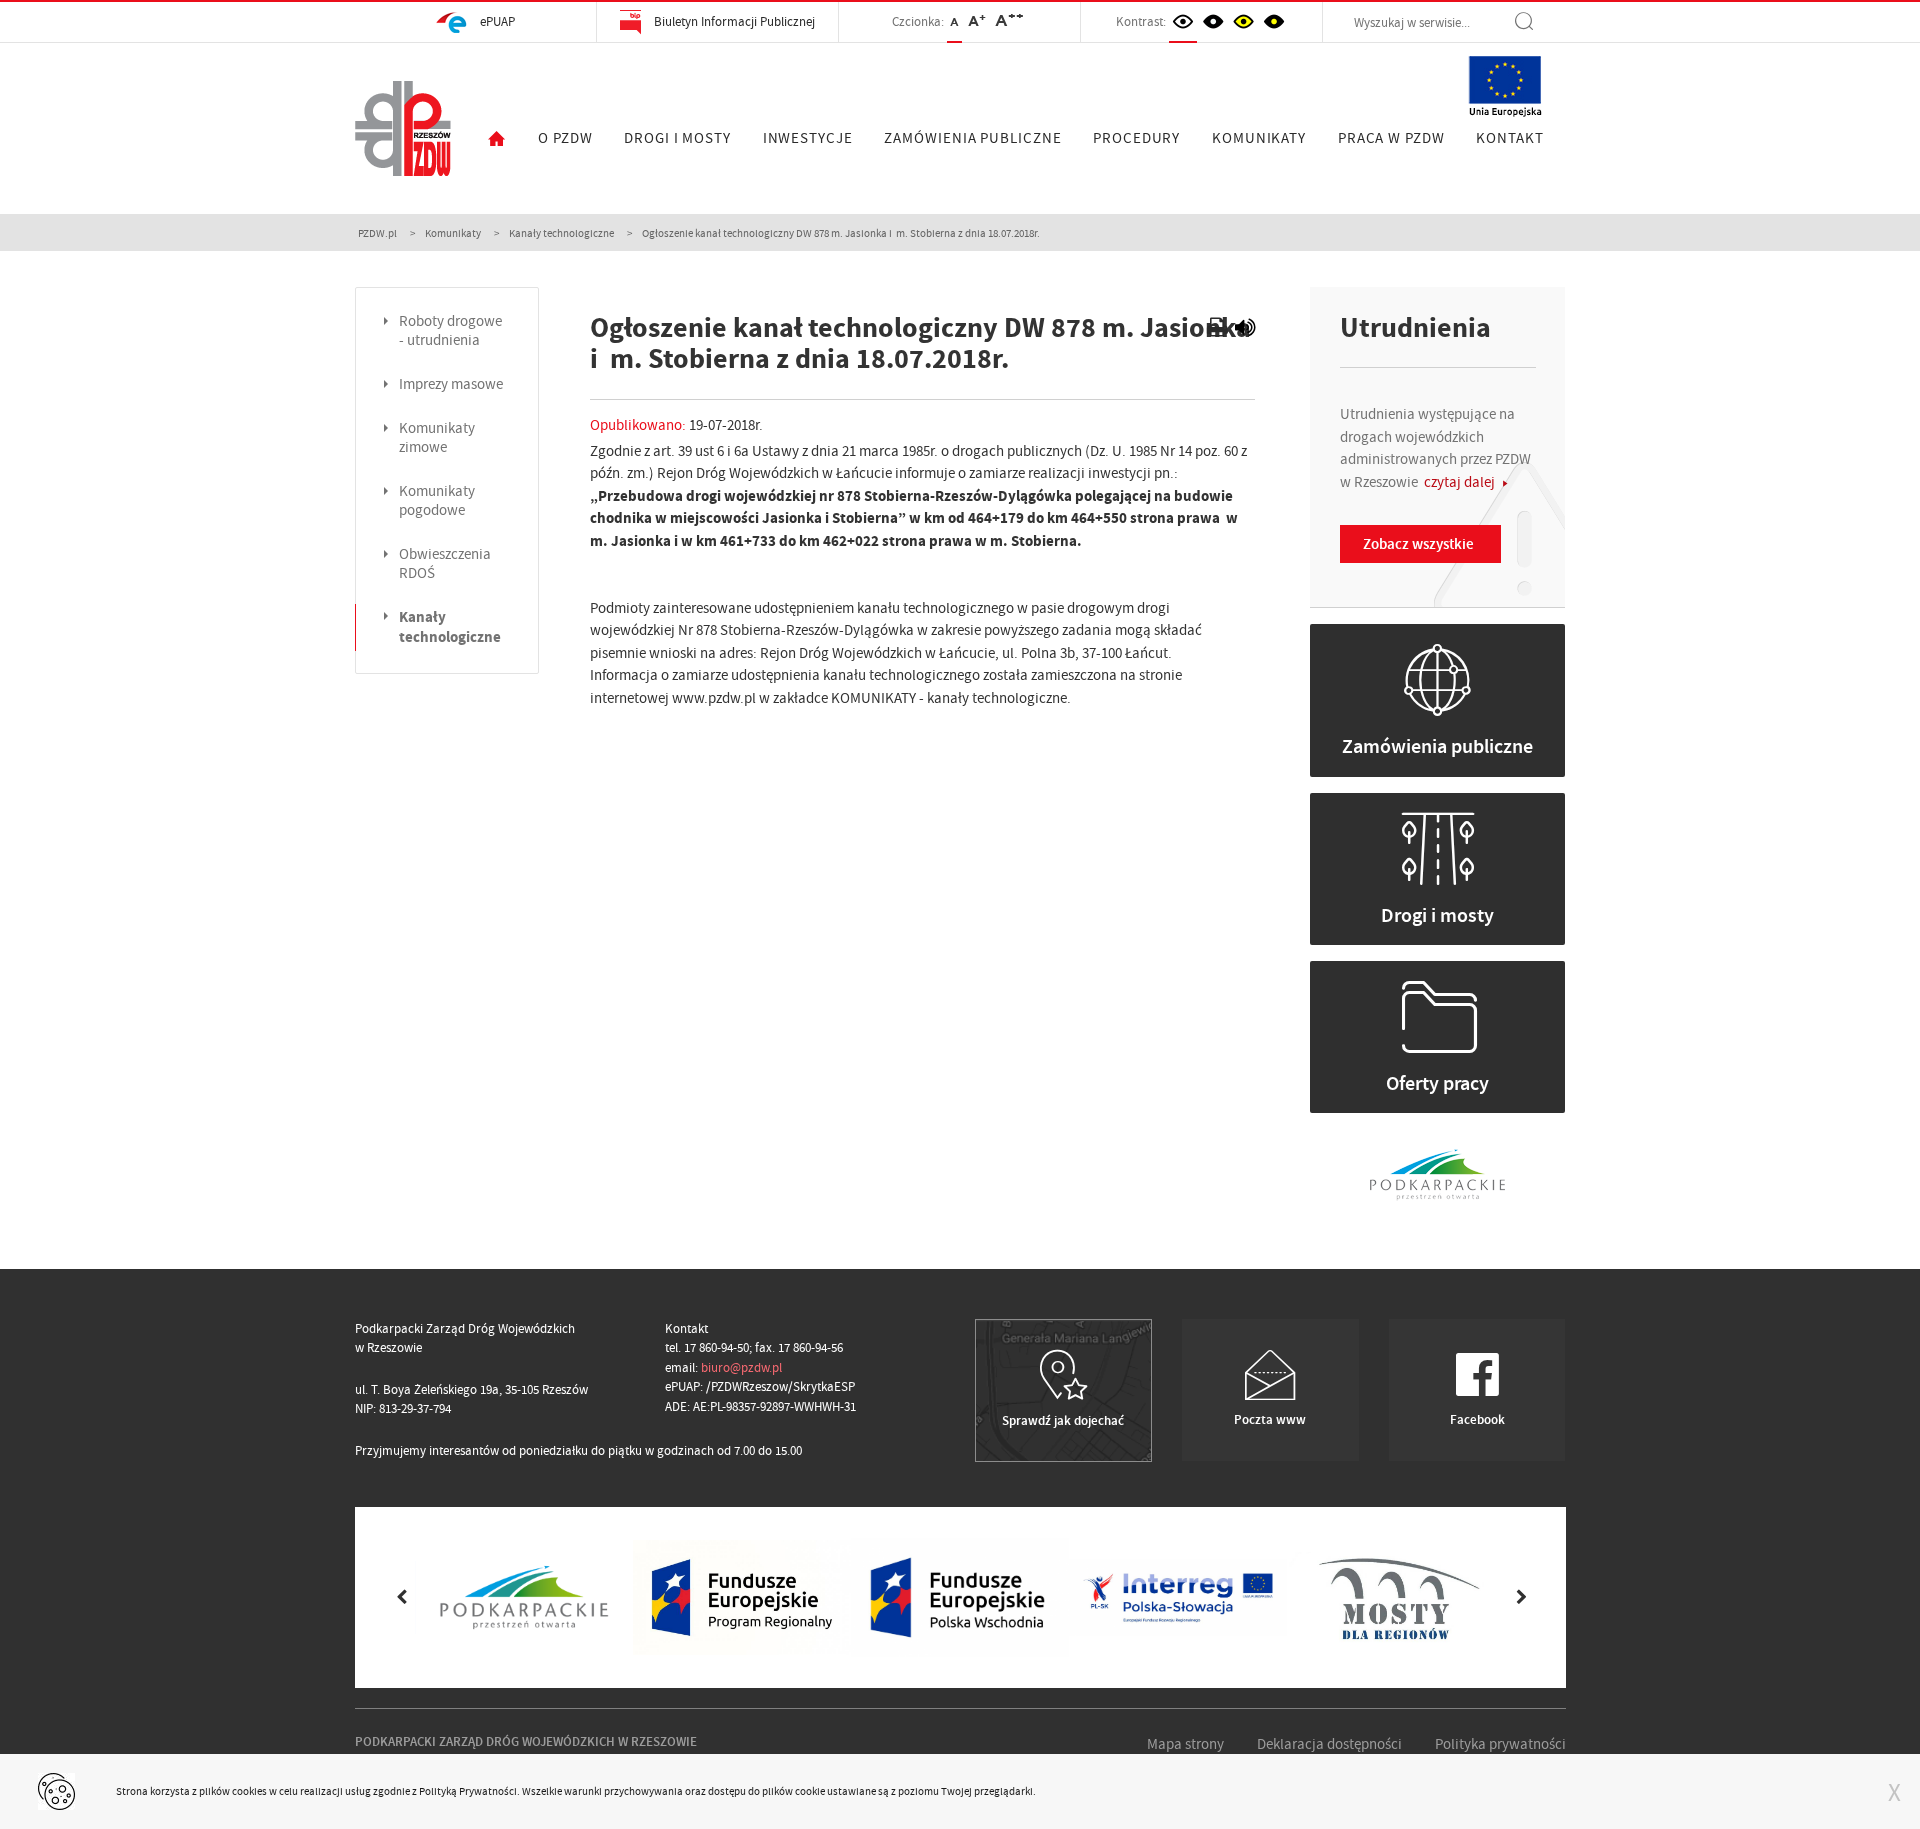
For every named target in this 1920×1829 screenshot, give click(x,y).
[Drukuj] (1219, 330)
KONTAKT (1509, 138)
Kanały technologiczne (561, 233)
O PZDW (565, 138)
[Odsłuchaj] (1245, 330)
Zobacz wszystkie (1418, 544)
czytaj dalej (1461, 482)
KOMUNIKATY (1259, 138)
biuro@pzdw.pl (741, 1367)
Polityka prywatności (1500, 1744)
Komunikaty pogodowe (437, 501)
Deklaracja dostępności (1329, 1744)
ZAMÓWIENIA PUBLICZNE (972, 138)
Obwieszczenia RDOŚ (445, 564)
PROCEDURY (1136, 138)
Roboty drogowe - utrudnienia (450, 331)
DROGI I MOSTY (677, 138)
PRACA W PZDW (1391, 138)
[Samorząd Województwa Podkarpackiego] (1437, 1172)
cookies (249, 1791)
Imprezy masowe (451, 384)
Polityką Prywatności (468, 1791)
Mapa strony (1185, 1744)
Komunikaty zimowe (437, 438)
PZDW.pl (377, 233)
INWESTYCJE (808, 138)
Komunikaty (453, 233)
